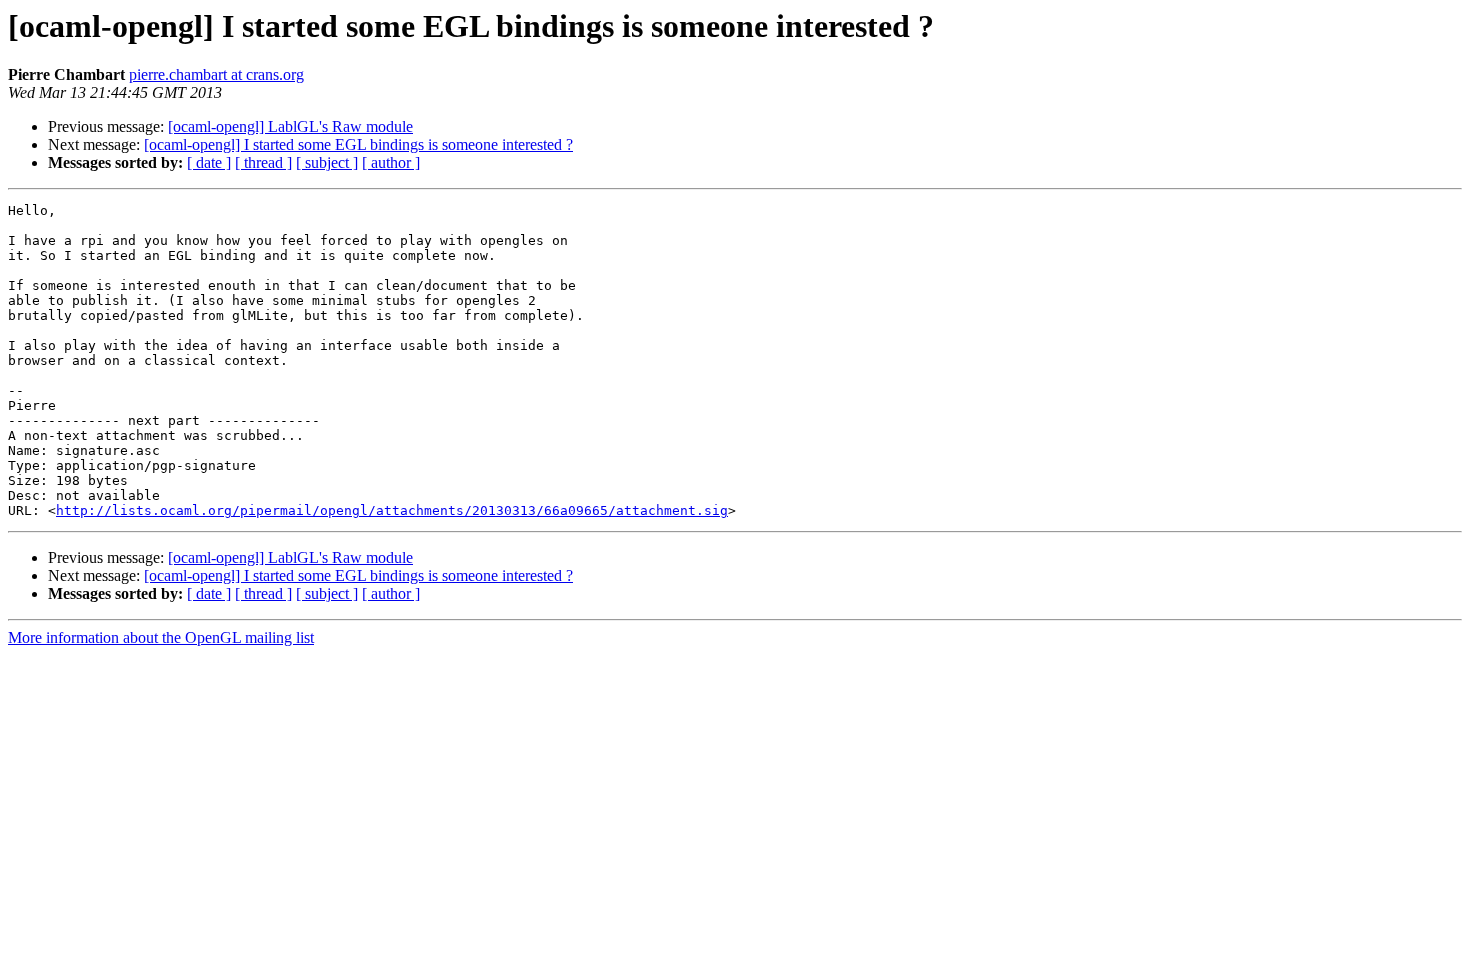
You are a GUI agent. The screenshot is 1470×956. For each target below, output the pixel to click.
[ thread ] (263, 162)
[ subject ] (327, 162)
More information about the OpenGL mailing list (161, 637)
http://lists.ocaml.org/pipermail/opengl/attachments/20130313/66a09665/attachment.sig (392, 510)
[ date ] (209, 162)
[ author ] (391, 162)
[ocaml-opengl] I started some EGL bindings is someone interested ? (358, 144)
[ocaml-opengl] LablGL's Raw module (290, 126)
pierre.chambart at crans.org (216, 74)
